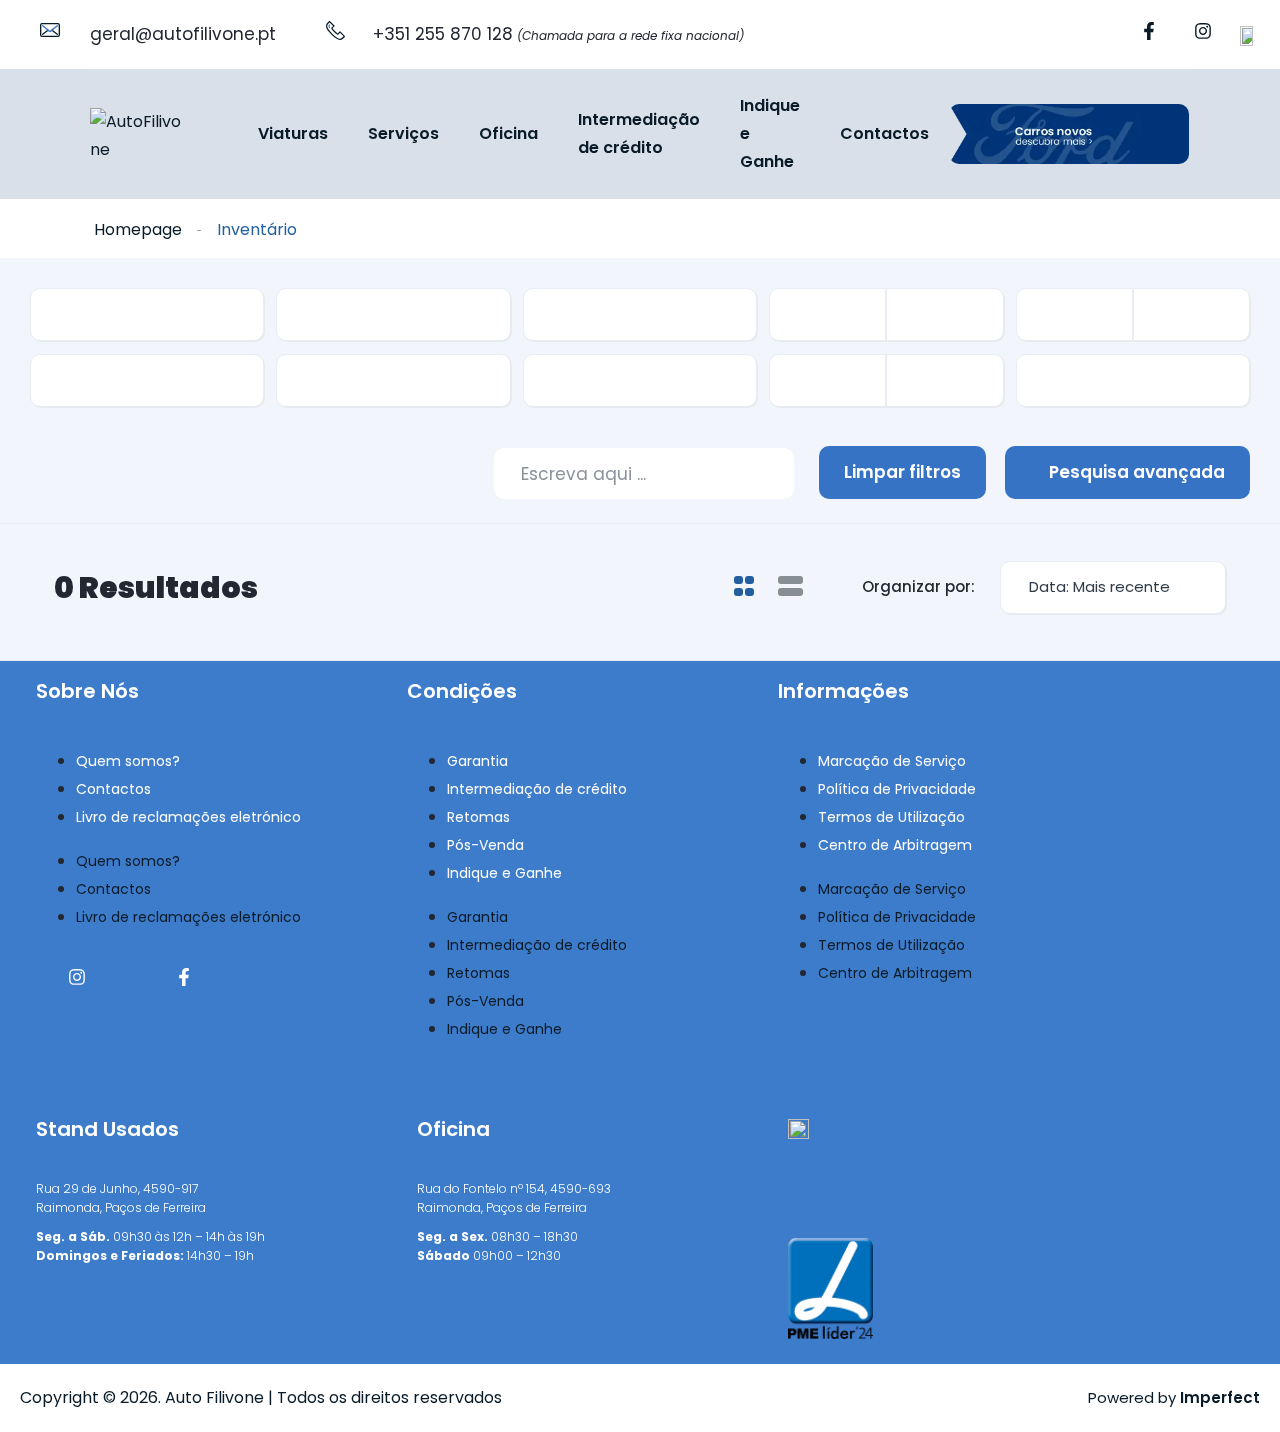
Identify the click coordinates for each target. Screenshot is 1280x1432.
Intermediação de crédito (639, 133)
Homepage (138, 229)
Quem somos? (128, 761)
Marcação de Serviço (892, 761)
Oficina (508, 133)
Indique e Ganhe (770, 133)
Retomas (478, 817)
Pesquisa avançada (1135, 472)
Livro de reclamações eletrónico (188, 817)
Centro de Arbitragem (895, 845)
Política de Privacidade (897, 789)
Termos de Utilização (891, 817)
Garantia (477, 761)
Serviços (403, 133)
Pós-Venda (485, 845)
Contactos (884, 133)
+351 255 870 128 (558, 34)
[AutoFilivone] (137, 134)
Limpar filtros (902, 472)
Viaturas (293, 133)
